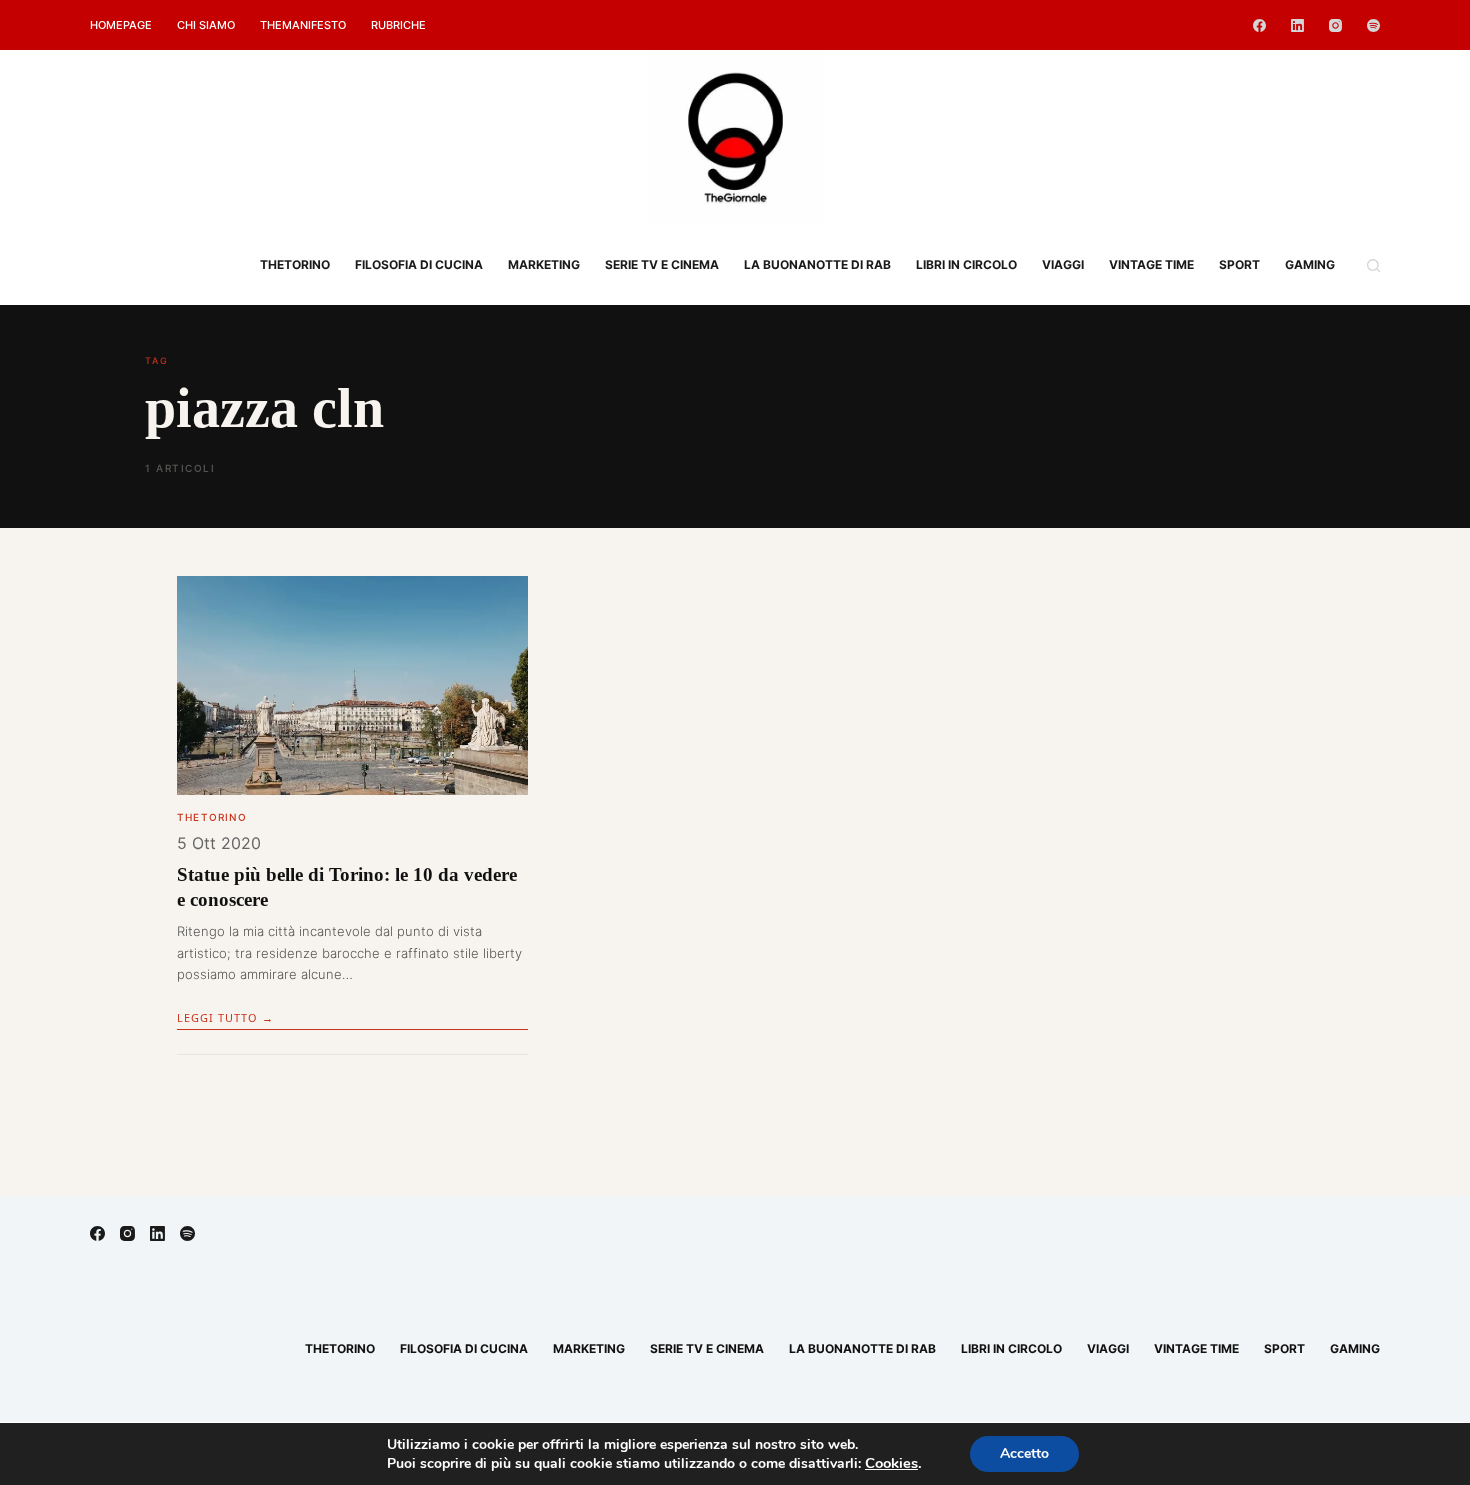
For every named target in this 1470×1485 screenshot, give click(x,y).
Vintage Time (1151, 264)
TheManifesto (303, 25)
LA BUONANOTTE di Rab (817, 264)
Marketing (544, 264)
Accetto (1024, 1453)
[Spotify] (1373, 25)
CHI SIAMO (206, 25)
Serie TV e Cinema (662, 264)
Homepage (121, 25)
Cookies (891, 1463)
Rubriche (398, 25)
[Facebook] (1259, 25)
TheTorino (295, 264)
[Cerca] (1373, 265)
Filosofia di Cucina (419, 264)
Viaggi (1063, 264)
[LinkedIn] (1297, 25)
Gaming (1310, 264)
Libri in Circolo (966, 264)
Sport (1239, 264)
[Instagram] (1335, 25)
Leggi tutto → (225, 1017)
